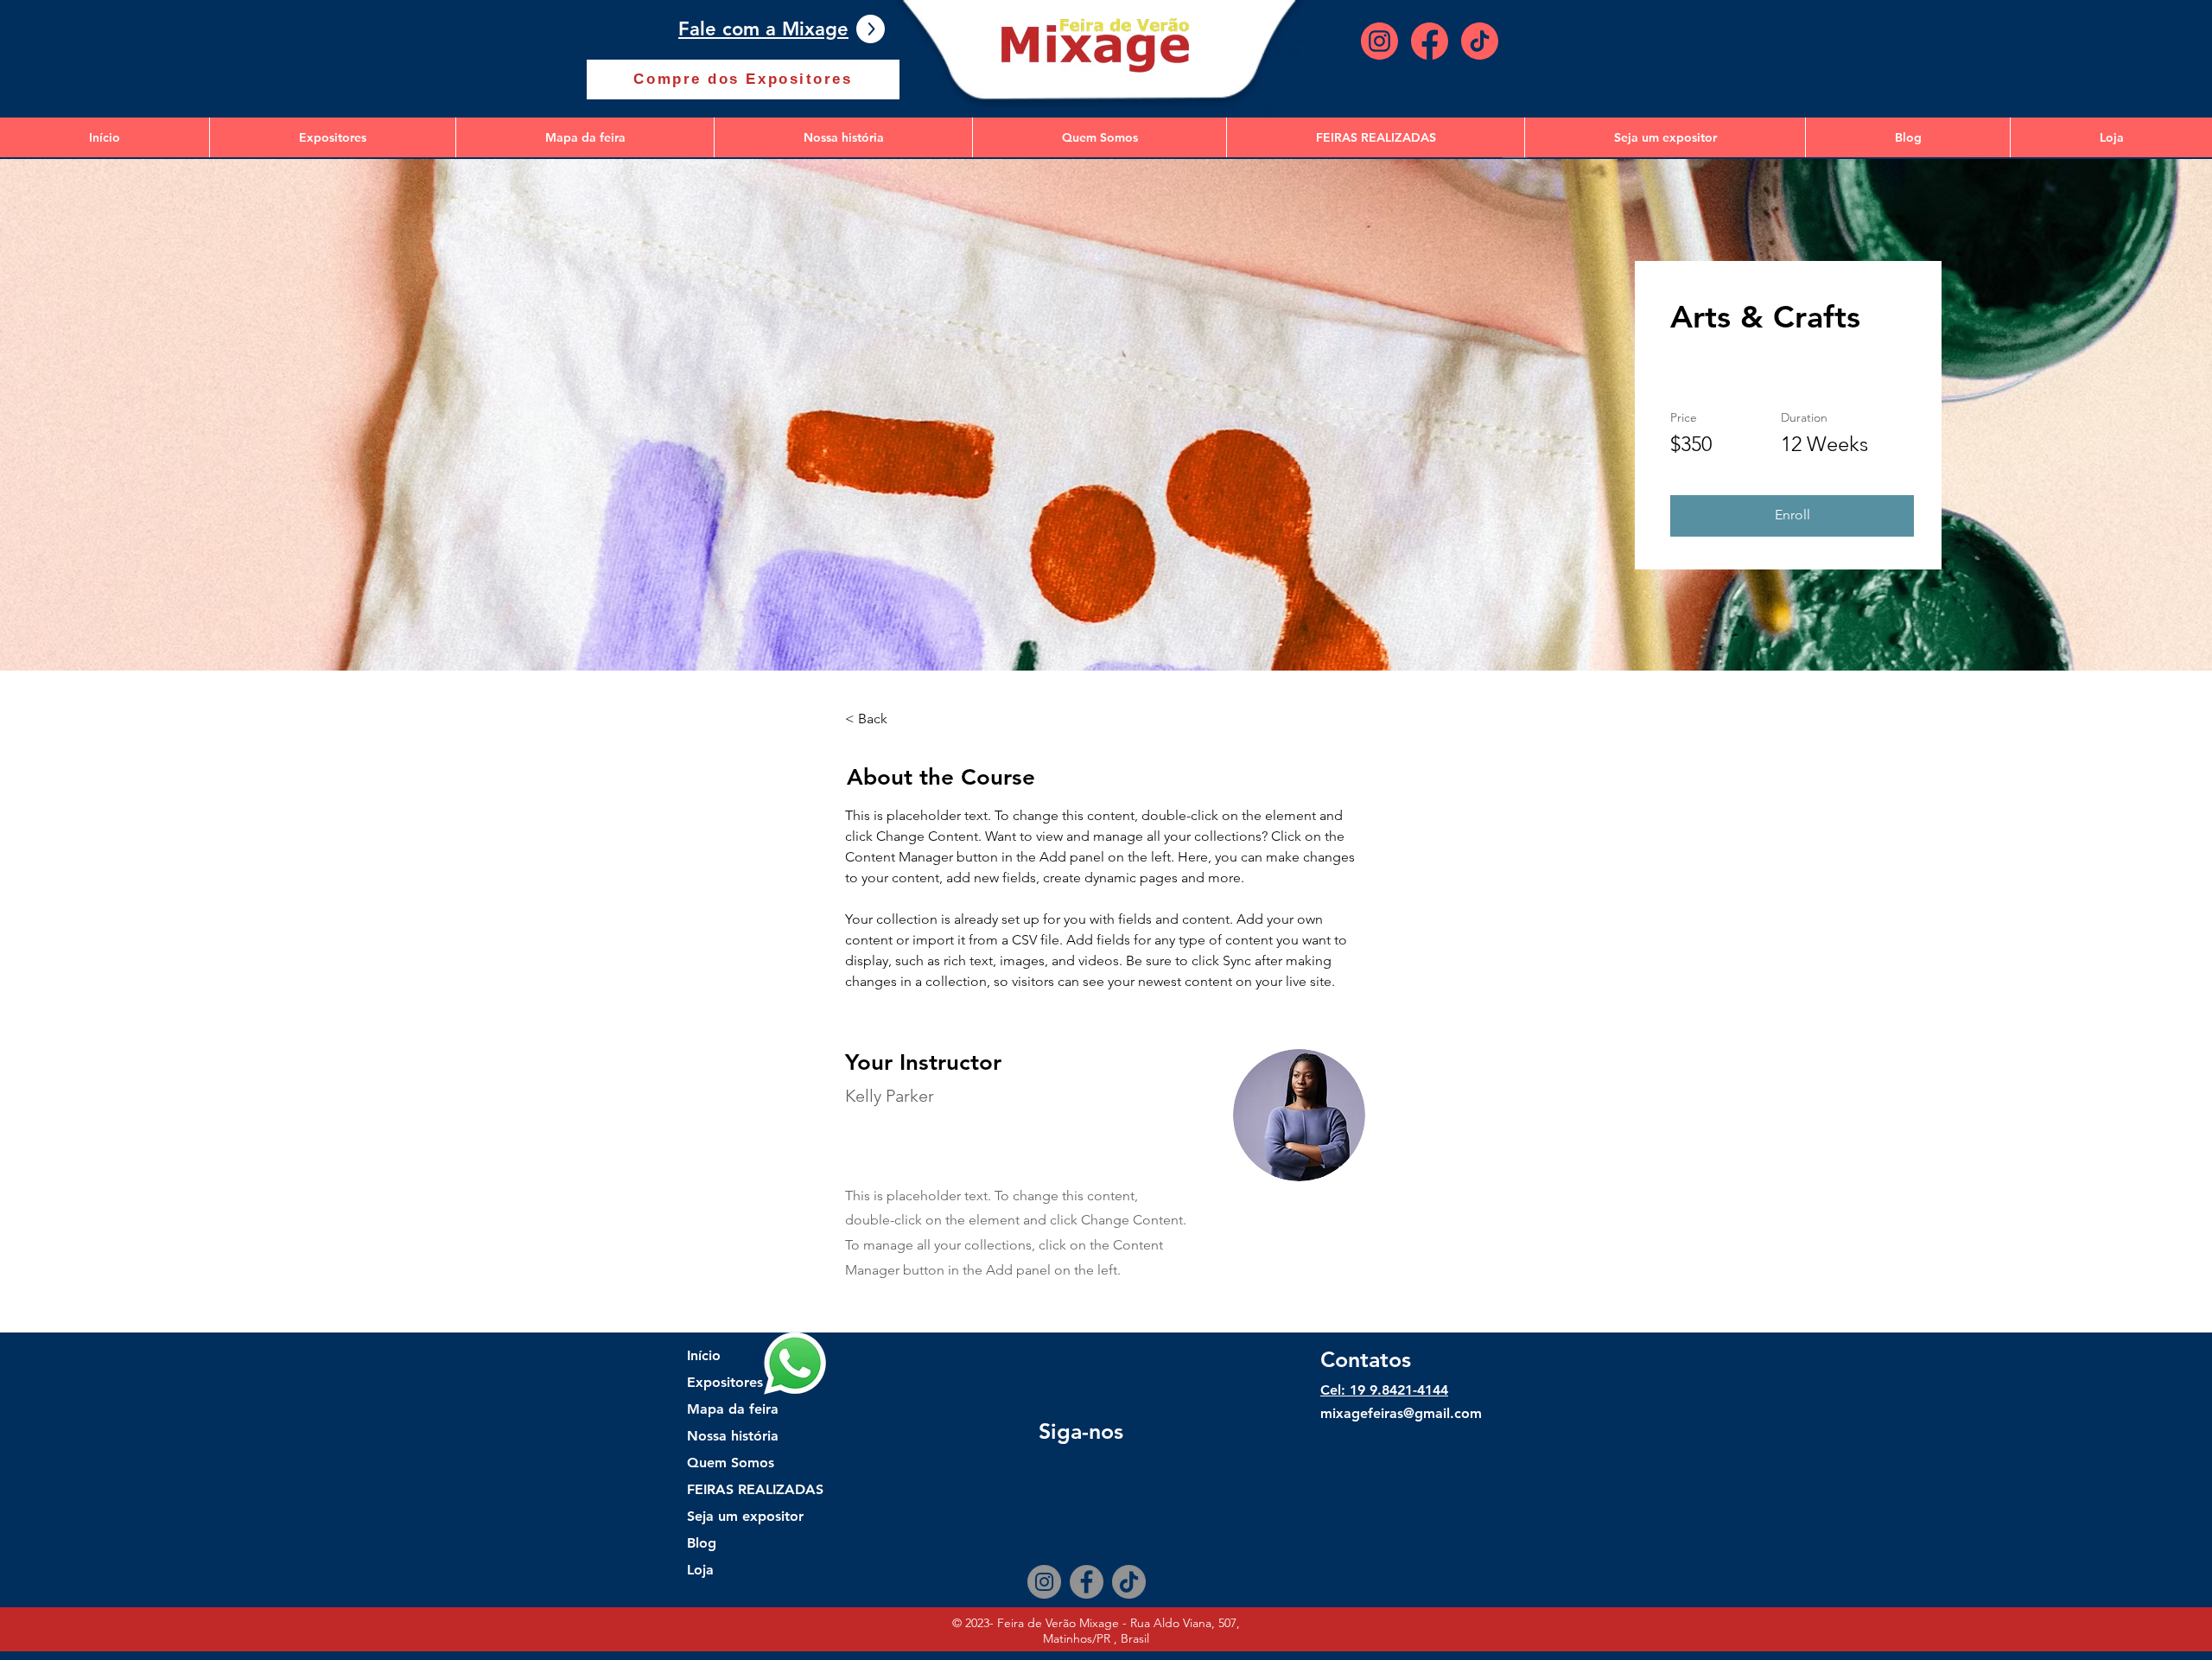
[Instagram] (1044, 1582)
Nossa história (733, 1436)
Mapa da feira (733, 1409)
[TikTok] (1129, 1582)
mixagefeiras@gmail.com (1401, 1413)
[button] (1792, 516)
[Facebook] (1087, 1582)
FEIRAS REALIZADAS (748, 1489)
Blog (702, 1543)
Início (704, 1355)
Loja (700, 1570)
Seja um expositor (745, 1516)
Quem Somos (731, 1463)
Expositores (725, 1382)
